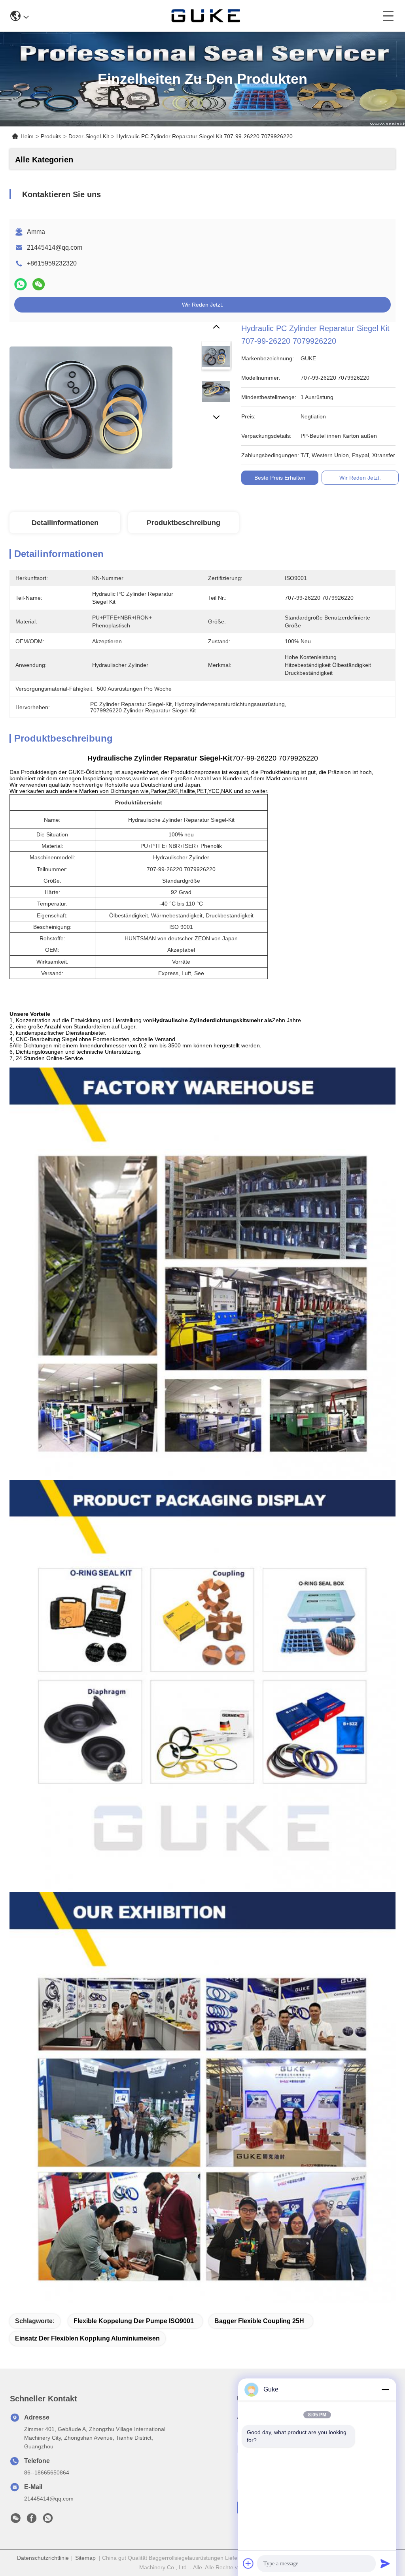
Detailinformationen (65, 523)
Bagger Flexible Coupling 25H (259, 2321)
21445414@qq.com (55, 248)
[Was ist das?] (21, 284)
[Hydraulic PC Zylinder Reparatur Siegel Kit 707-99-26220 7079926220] (91, 403)
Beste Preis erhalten (280, 478)
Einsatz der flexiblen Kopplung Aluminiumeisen (87, 2338)
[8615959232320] (48, 2520)
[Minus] (385, 2390)
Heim (27, 136)
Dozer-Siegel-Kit (89, 136)
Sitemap (85, 2558)
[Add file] (248, 2563)
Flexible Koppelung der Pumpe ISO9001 (134, 2321)
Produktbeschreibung (184, 523)
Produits (51, 136)
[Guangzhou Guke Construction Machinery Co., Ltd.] (206, 16)
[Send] (385, 2563)
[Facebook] (32, 2520)
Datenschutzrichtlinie (43, 2558)
